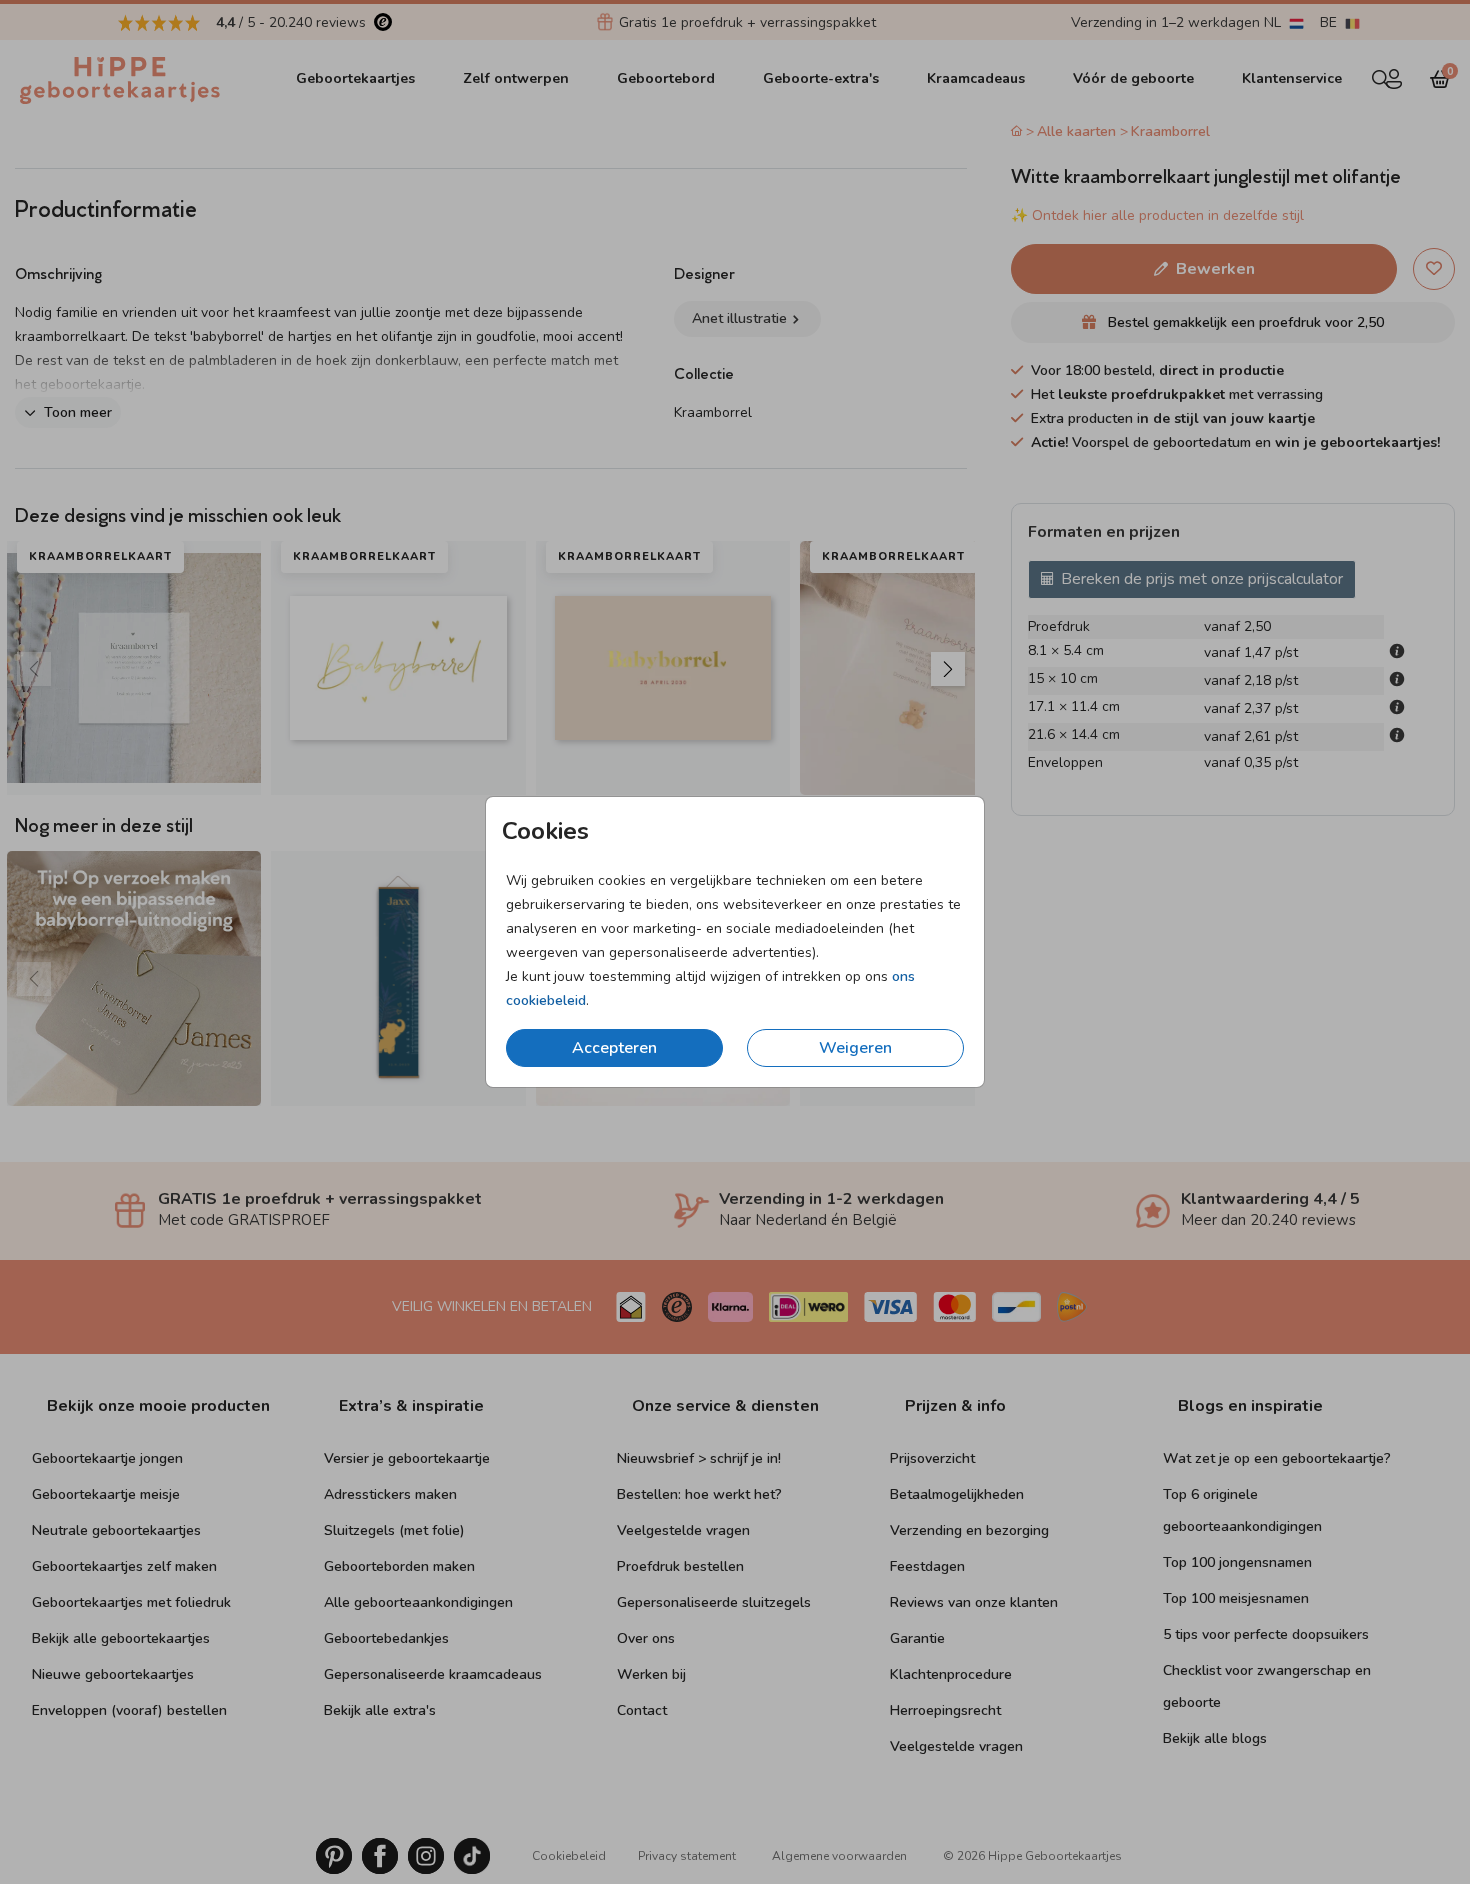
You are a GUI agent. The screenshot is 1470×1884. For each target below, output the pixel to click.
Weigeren (855, 1048)
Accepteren (614, 1048)
